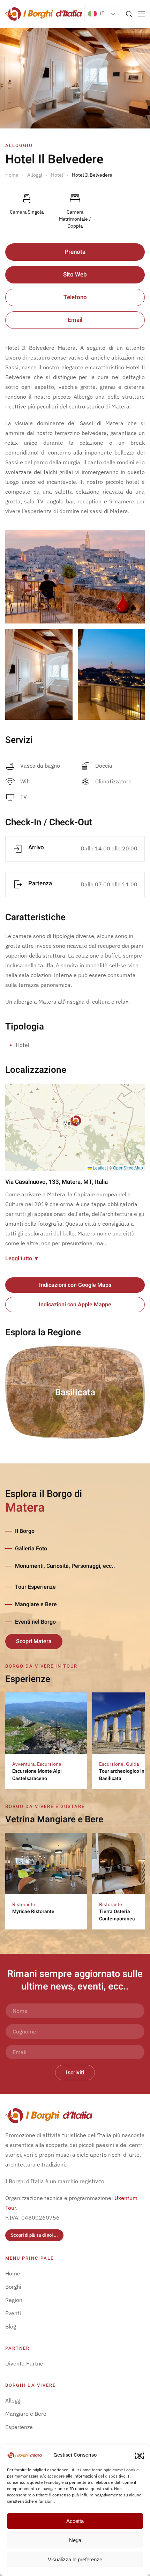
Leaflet (99, 1168)
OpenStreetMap (128, 1168)
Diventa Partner (25, 2363)
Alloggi (13, 2400)
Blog (11, 2326)
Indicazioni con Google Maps (75, 1285)
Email (75, 320)
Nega (75, 2540)
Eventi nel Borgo (35, 1622)
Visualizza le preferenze (75, 2559)
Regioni (14, 2300)
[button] (140, 2455)
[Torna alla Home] (44, 14)
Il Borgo (25, 1531)
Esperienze (19, 2427)
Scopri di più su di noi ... (34, 2235)
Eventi (13, 2313)
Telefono (75, 297)
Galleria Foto (31, 1549)
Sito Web (75, 275)
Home (13, 2273)
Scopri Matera (34, 1641)
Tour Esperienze (35, 1587)
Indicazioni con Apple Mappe (75, 1305)
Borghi (13, 2287)
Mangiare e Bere (36, 1604)
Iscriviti (75, 2073)
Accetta (75, 2521)
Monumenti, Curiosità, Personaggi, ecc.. (65, 1566)
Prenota (75, 252)
